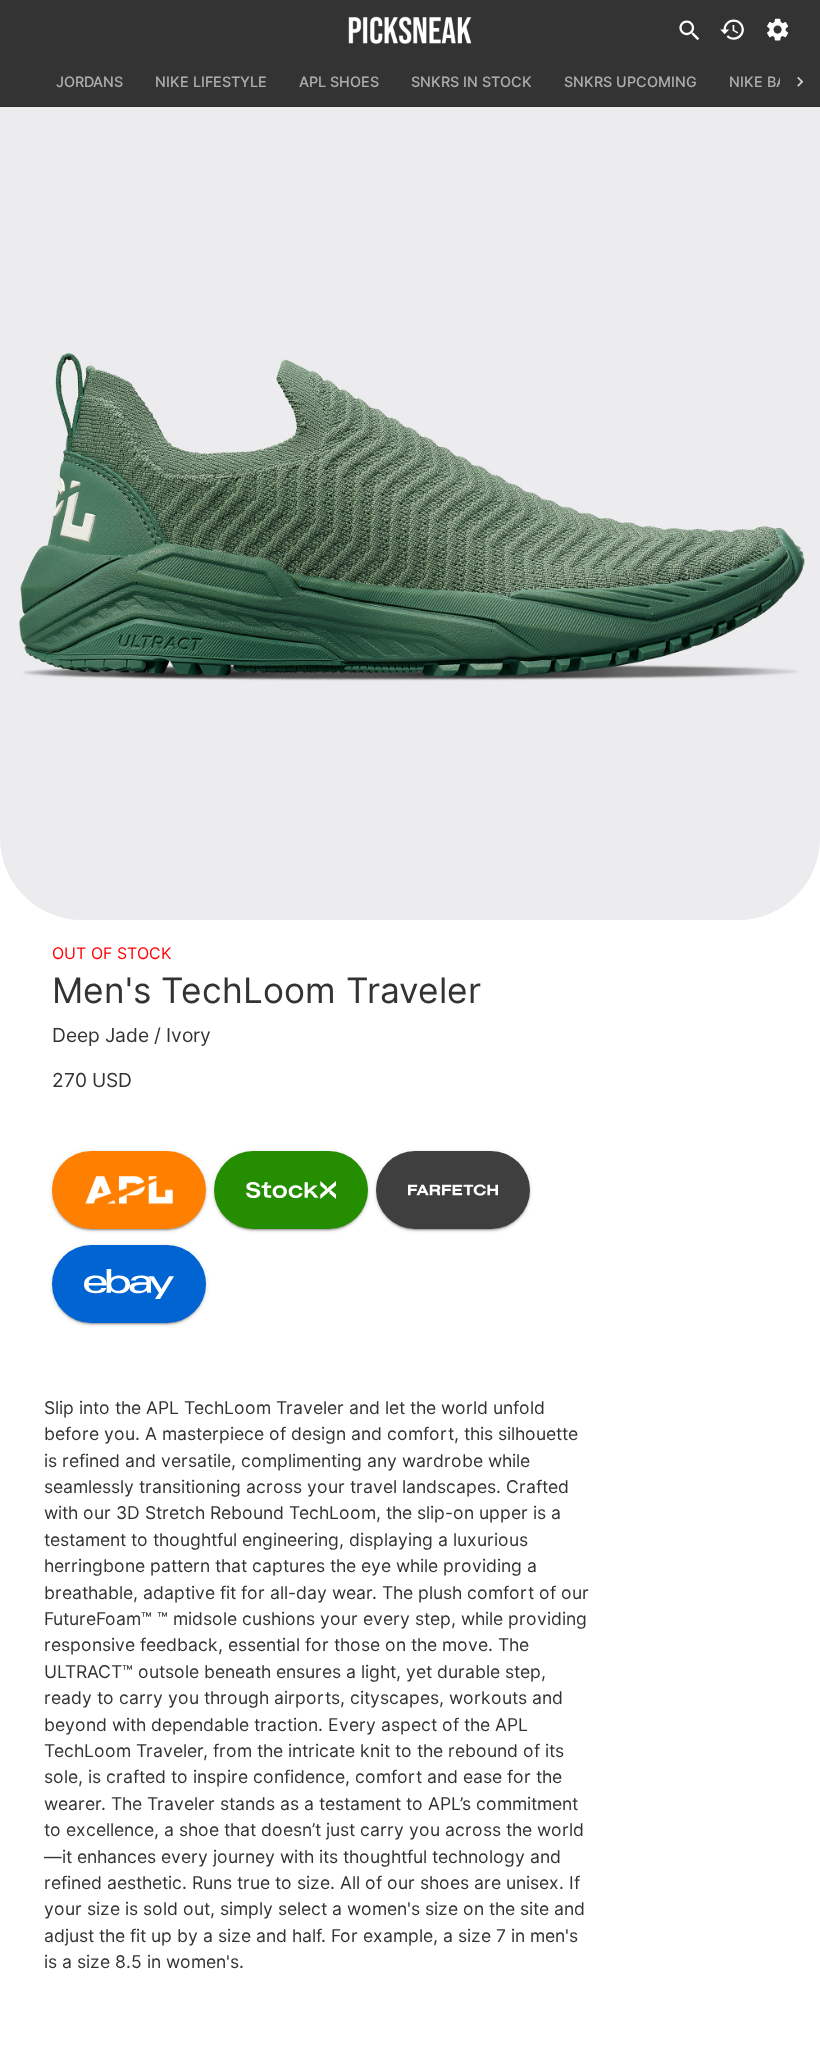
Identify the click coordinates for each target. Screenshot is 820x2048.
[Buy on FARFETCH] (453, 1190)
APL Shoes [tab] (339, 81)
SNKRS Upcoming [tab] (630, 81)
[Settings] (777, 29)
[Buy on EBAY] (129, 1284)
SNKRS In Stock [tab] (471, 81)
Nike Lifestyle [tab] (211, 81)
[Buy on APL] (129, 1190)
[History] (732, 29)
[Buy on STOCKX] (291, 1190)
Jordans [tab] (89, 81)
